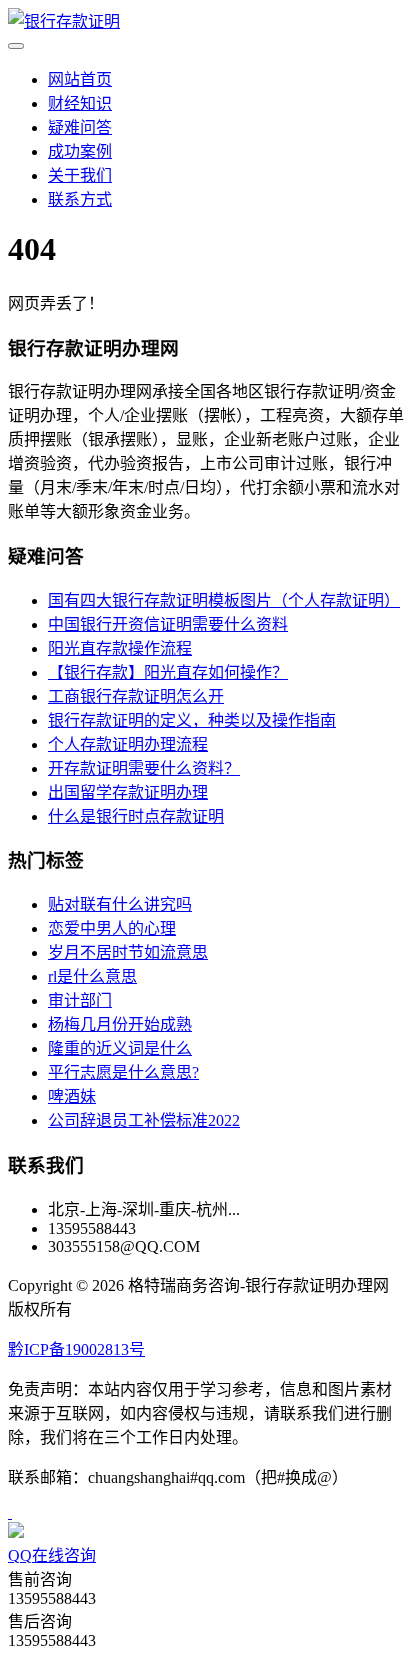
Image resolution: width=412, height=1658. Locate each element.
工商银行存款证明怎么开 (136, 696)
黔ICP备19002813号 (76, 1349)
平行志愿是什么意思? (123, 1072)
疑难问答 (80, 127)
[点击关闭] (10, 1512)
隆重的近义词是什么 (120, 1048)
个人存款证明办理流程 (128, 744)
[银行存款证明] (64, 21)
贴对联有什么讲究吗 (120, 904)
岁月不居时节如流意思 (128, 952)
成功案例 (80, 151)
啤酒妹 (72, 1096)
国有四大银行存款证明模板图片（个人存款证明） (224, 600)
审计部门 (80, 1000)
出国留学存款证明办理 (128, 792)
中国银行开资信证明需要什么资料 (168, 624)
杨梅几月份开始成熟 (120, 1024)
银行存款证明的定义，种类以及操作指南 (192, 720)
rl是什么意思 (92, 976)
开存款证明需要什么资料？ (144, 768)
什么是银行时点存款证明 (136, 816)
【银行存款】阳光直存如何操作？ (168, 672)
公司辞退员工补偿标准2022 (144, 1120)
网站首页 (80, 79)
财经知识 (80, 103)
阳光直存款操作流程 (120, 648)
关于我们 (80, 175)
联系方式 (80, 199)
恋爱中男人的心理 (112, 928)
